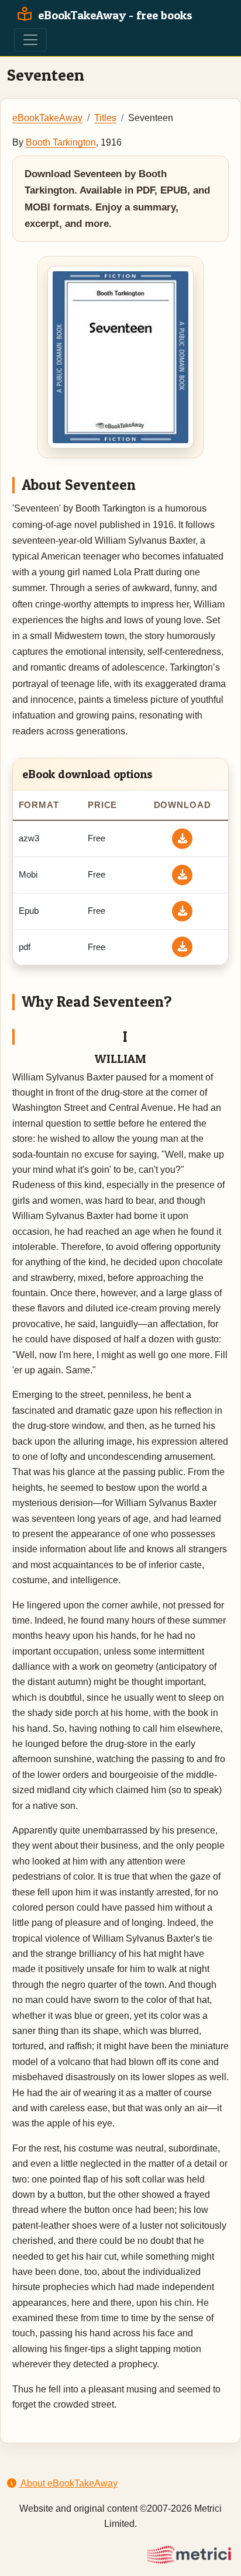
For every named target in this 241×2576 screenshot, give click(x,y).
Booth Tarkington (61, 142)
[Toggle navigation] (30, 40)
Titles (105, 118)
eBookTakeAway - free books (114, 15)
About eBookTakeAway (68, 2483)
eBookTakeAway (47, 118)
